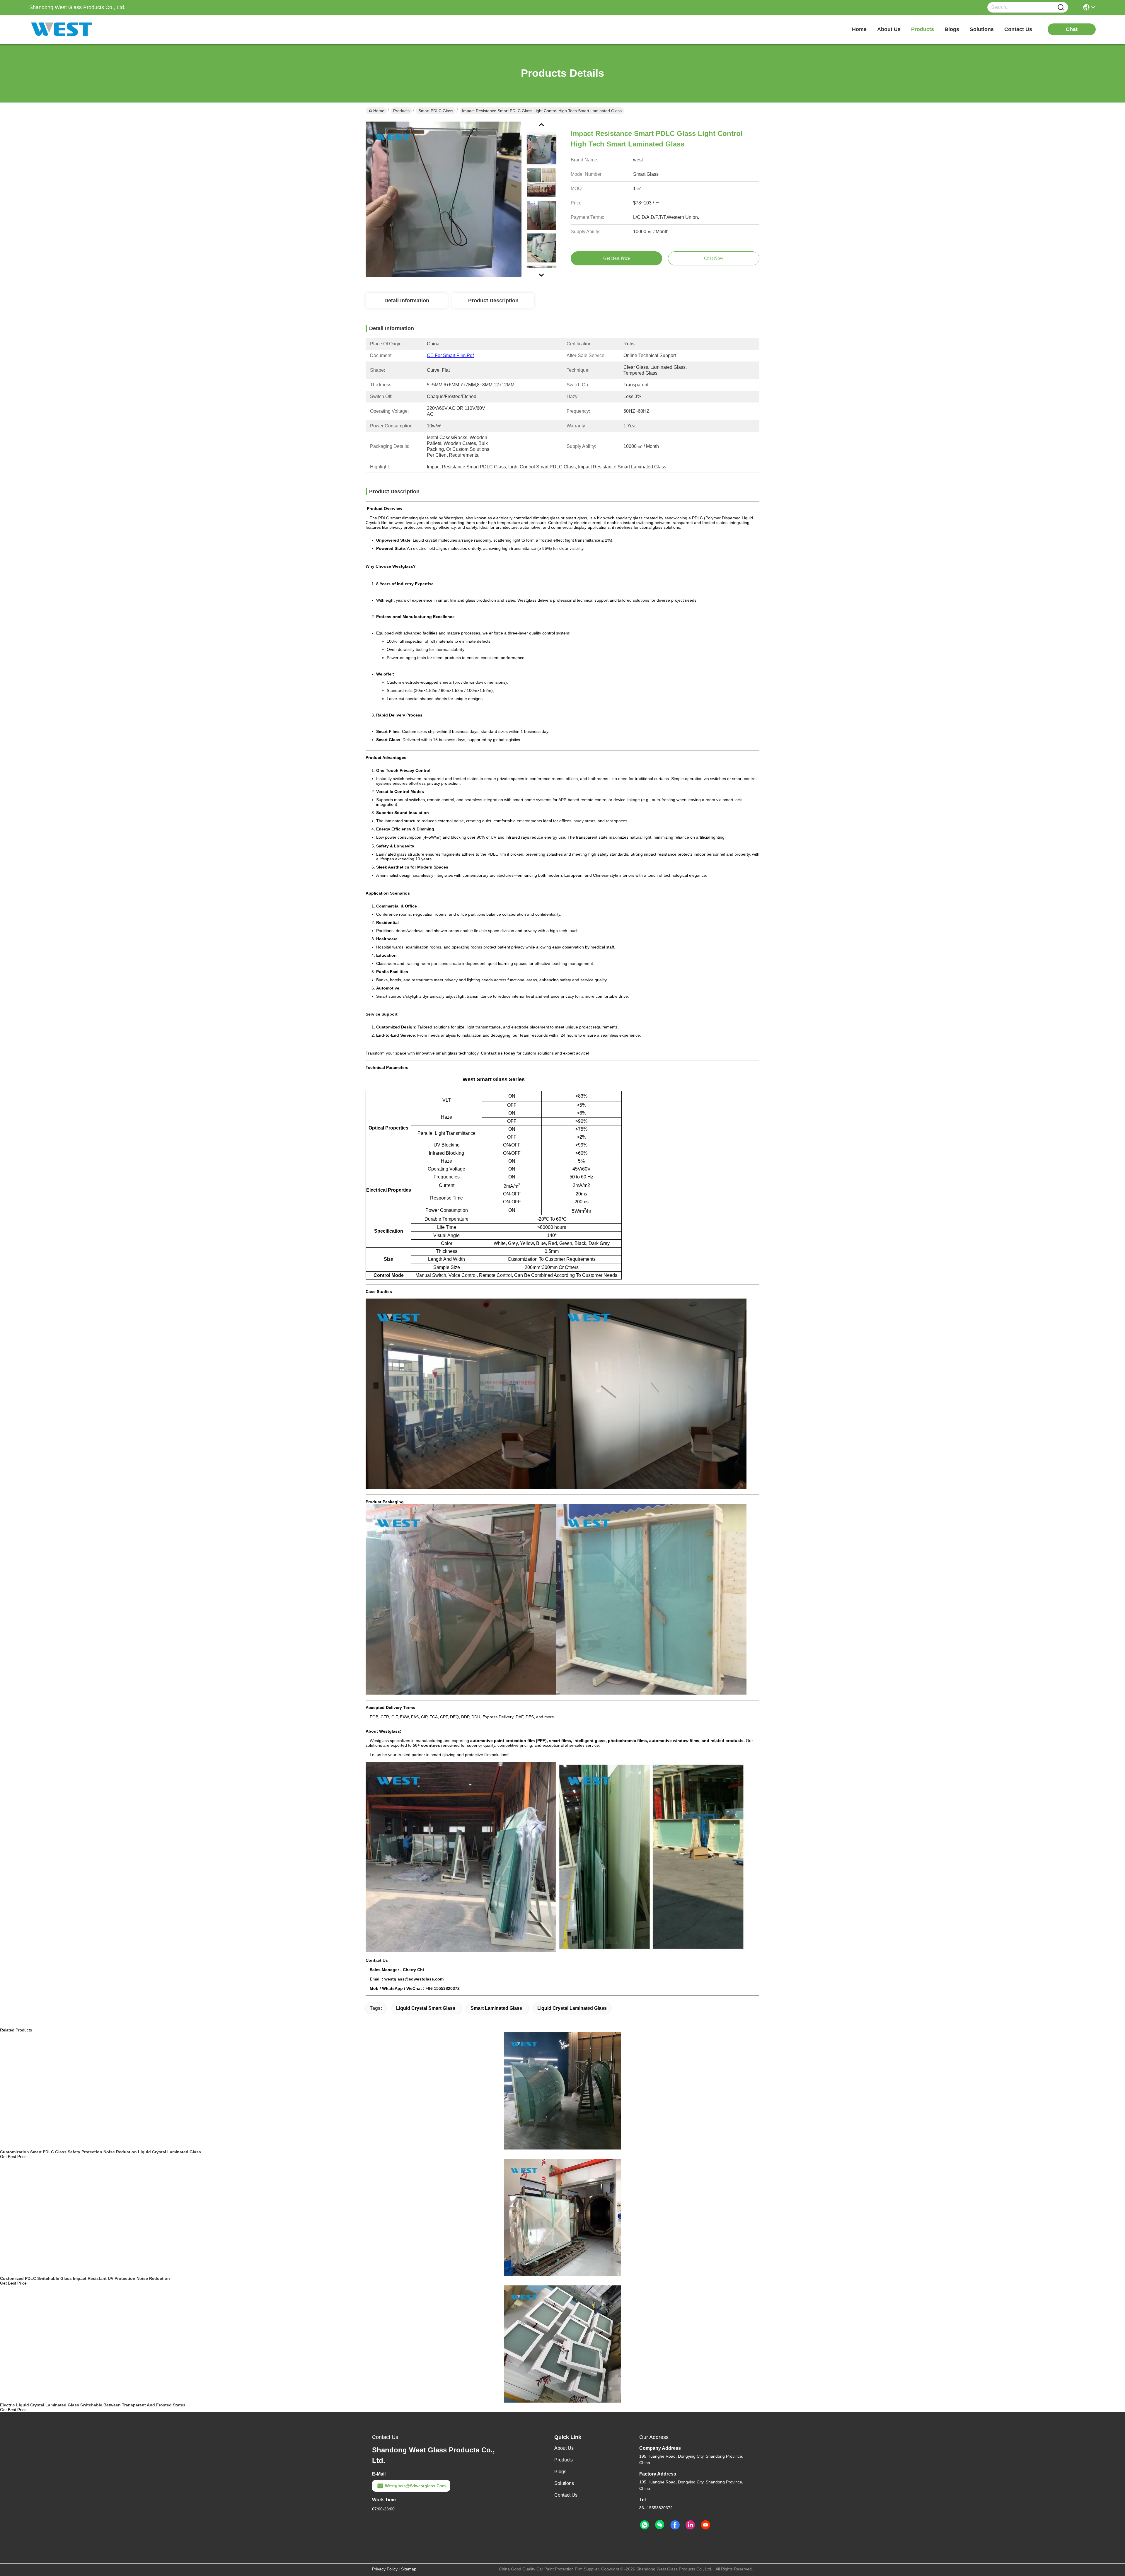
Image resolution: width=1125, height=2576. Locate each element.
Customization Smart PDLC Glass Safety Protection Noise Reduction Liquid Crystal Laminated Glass (100, 2152)
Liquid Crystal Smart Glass (426, 2008)
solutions (982, 29)
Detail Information (407, 301)
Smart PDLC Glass (436, 111)
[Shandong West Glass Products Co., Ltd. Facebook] (675, 2525)
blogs (952, 29)
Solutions (564, 2483)
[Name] (1061, 7)
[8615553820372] (645, 2525)
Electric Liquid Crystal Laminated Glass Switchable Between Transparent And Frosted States (93, 2405)
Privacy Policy (385, 2569)
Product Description (493, 301)
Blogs (560, 2472)
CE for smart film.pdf (450, 355)
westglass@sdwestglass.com (415, 2486)
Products (401, 111)
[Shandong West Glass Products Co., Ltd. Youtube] (705, 2525)
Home (859, 29)
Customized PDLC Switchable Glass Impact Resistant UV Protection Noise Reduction (85, 2278)
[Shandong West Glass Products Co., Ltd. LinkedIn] (690, 2525)
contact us (1018, 29)
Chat (1072, 29)
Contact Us (566, 2495)
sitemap (409, 2569)
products (923, 29)
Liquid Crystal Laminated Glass (572, 2008)
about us (889, 29)
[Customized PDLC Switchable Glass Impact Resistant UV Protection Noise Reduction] (562, 2217)
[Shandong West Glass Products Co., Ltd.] (62, 29)
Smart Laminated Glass (496, 2008)
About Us (564, 2448)
